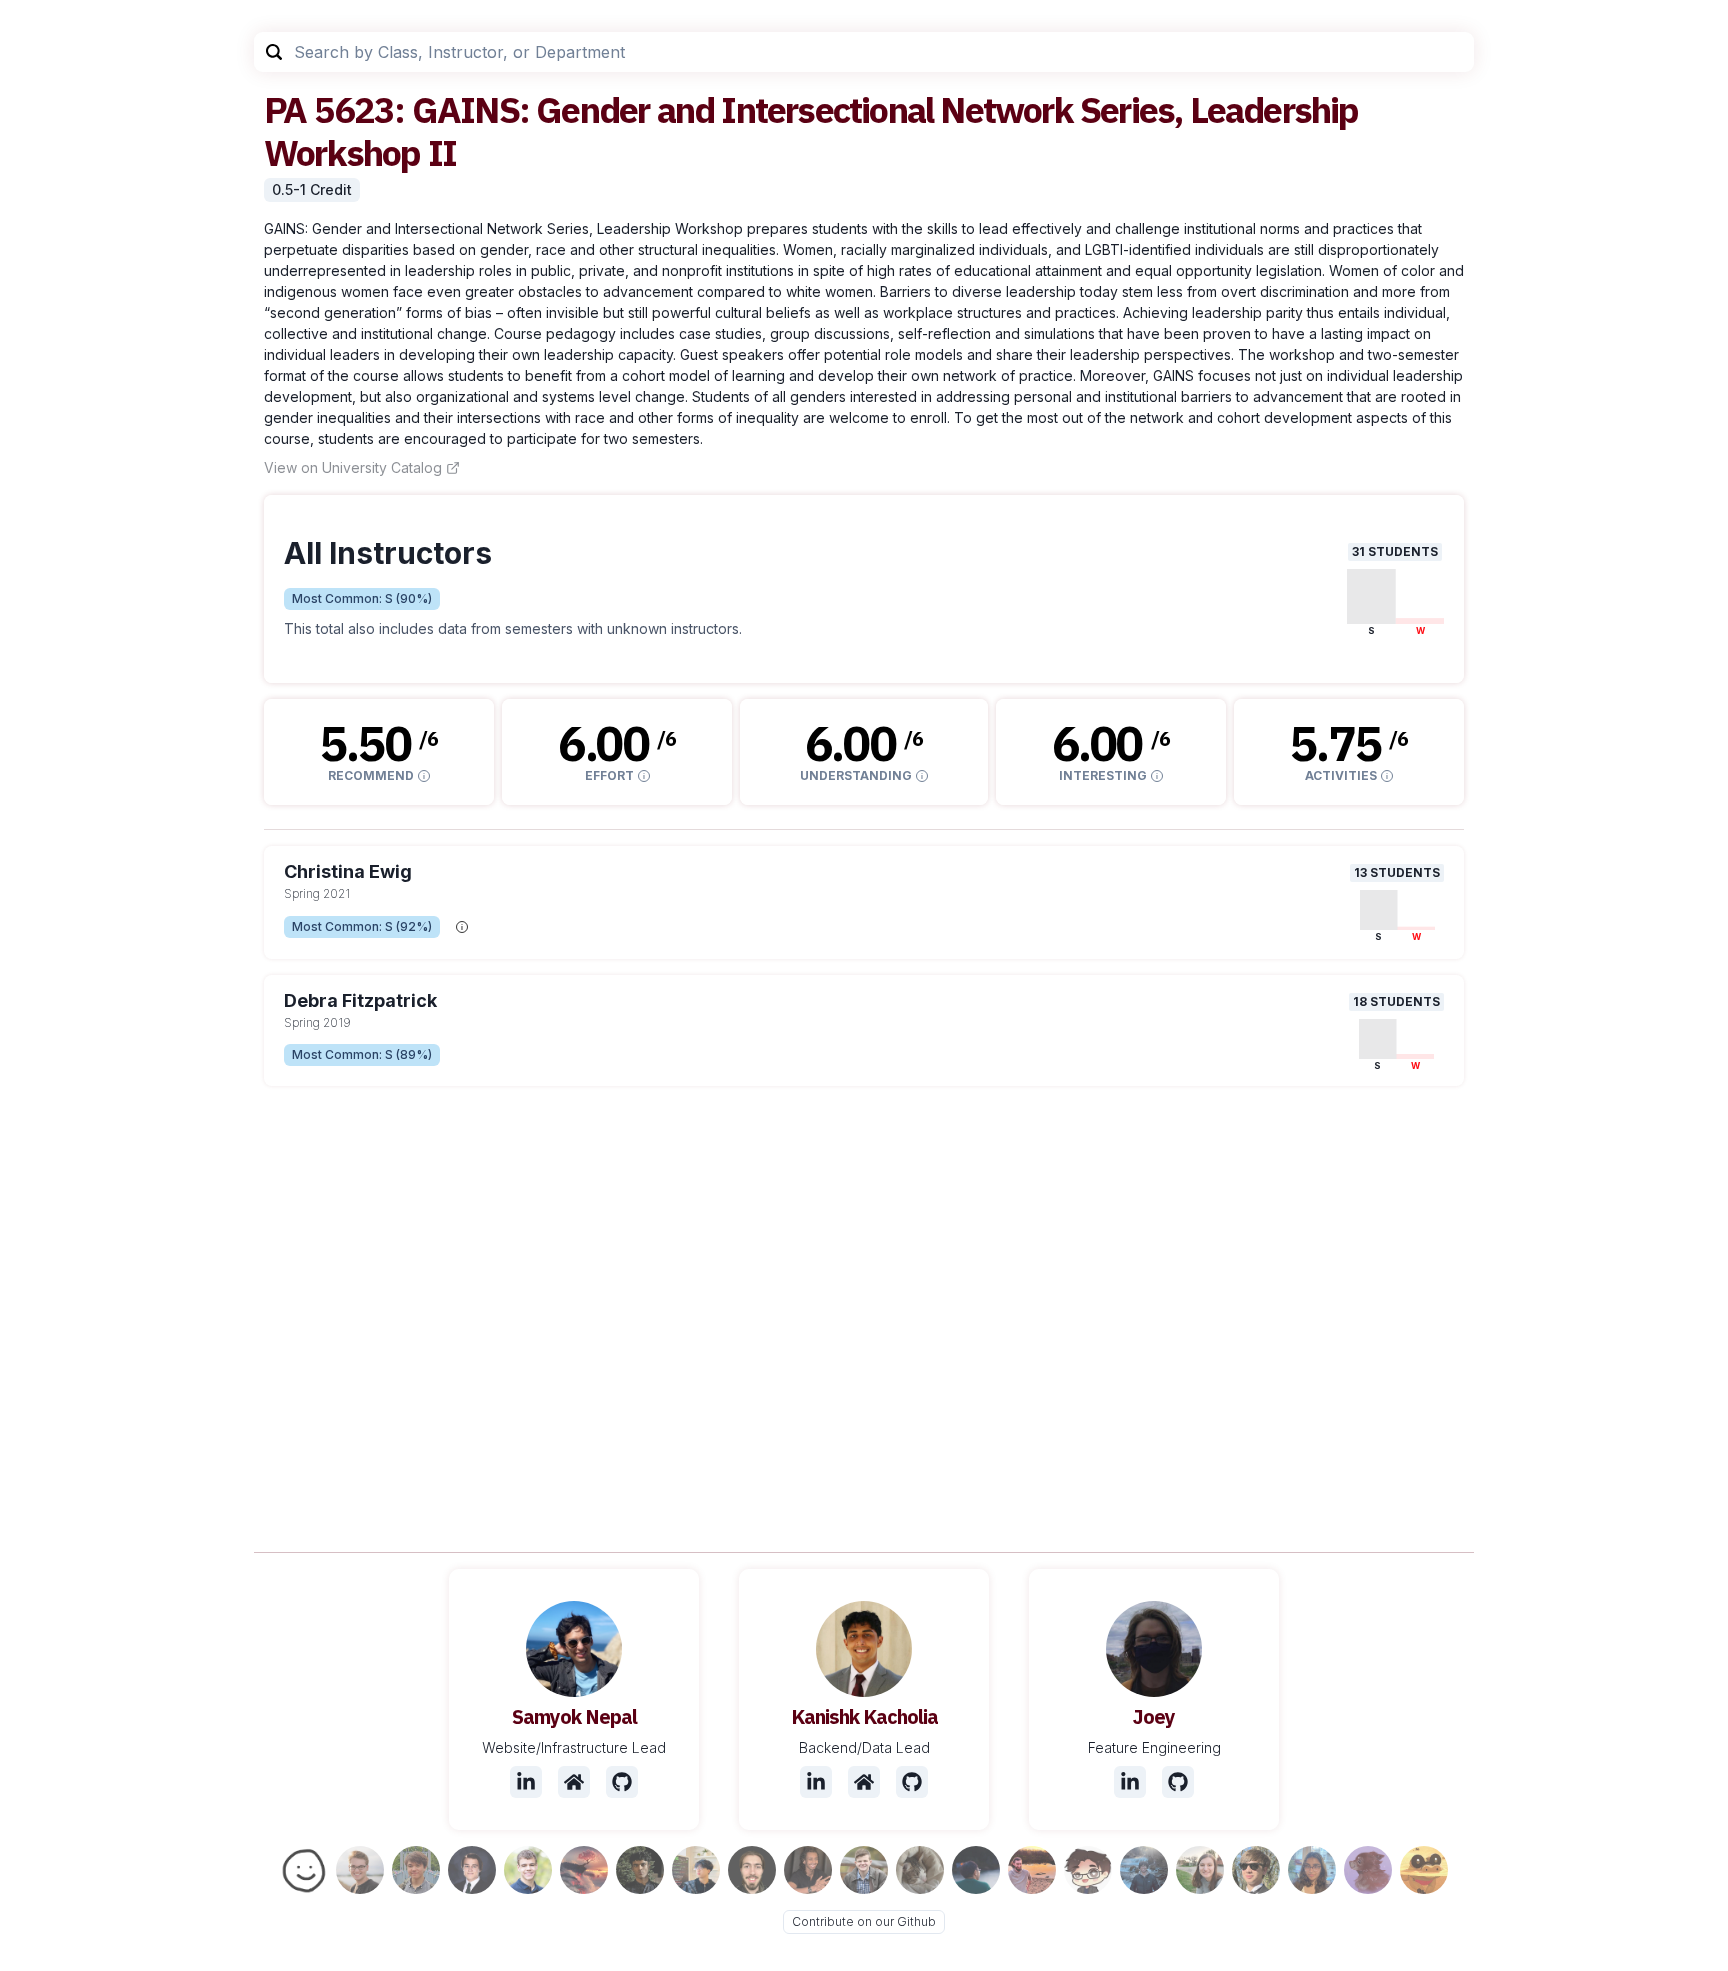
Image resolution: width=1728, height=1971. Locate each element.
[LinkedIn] (526, 1782)
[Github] (622, 1782)
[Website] (574, 1782)
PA (285, 109)
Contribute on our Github (864, 1921)
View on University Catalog (353, 467)
